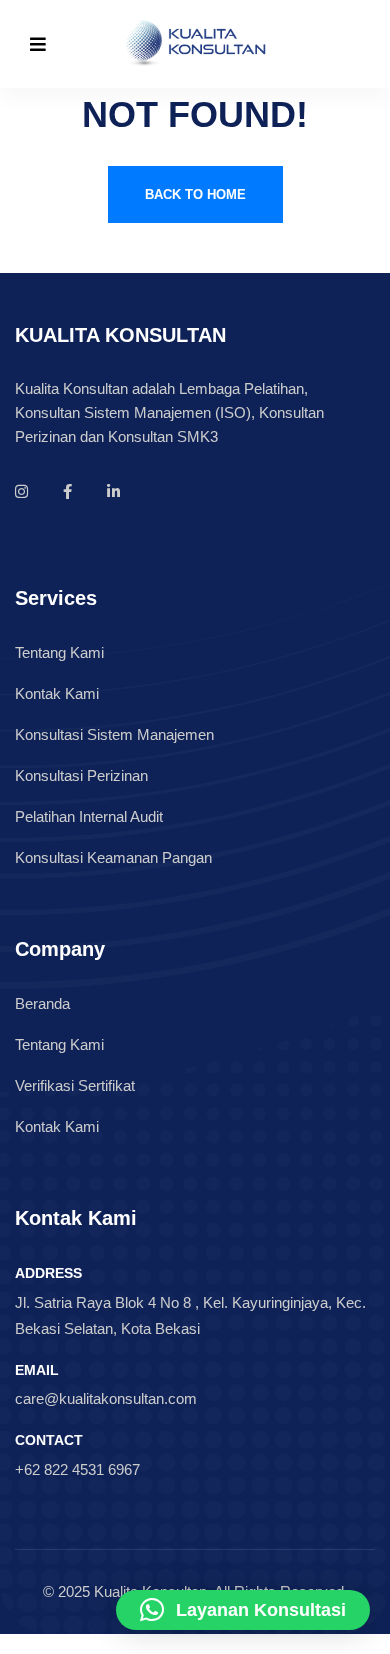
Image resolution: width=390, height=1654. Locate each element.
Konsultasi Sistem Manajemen (114, 734)
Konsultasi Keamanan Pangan (113, 857)
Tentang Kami (59, 652)
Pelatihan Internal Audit (89, 816)
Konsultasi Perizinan (81, 775)
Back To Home (195, 194)
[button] (243, 1610)
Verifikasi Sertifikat (75, 1085)
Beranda (42, 1003)
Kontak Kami (57, 693)
